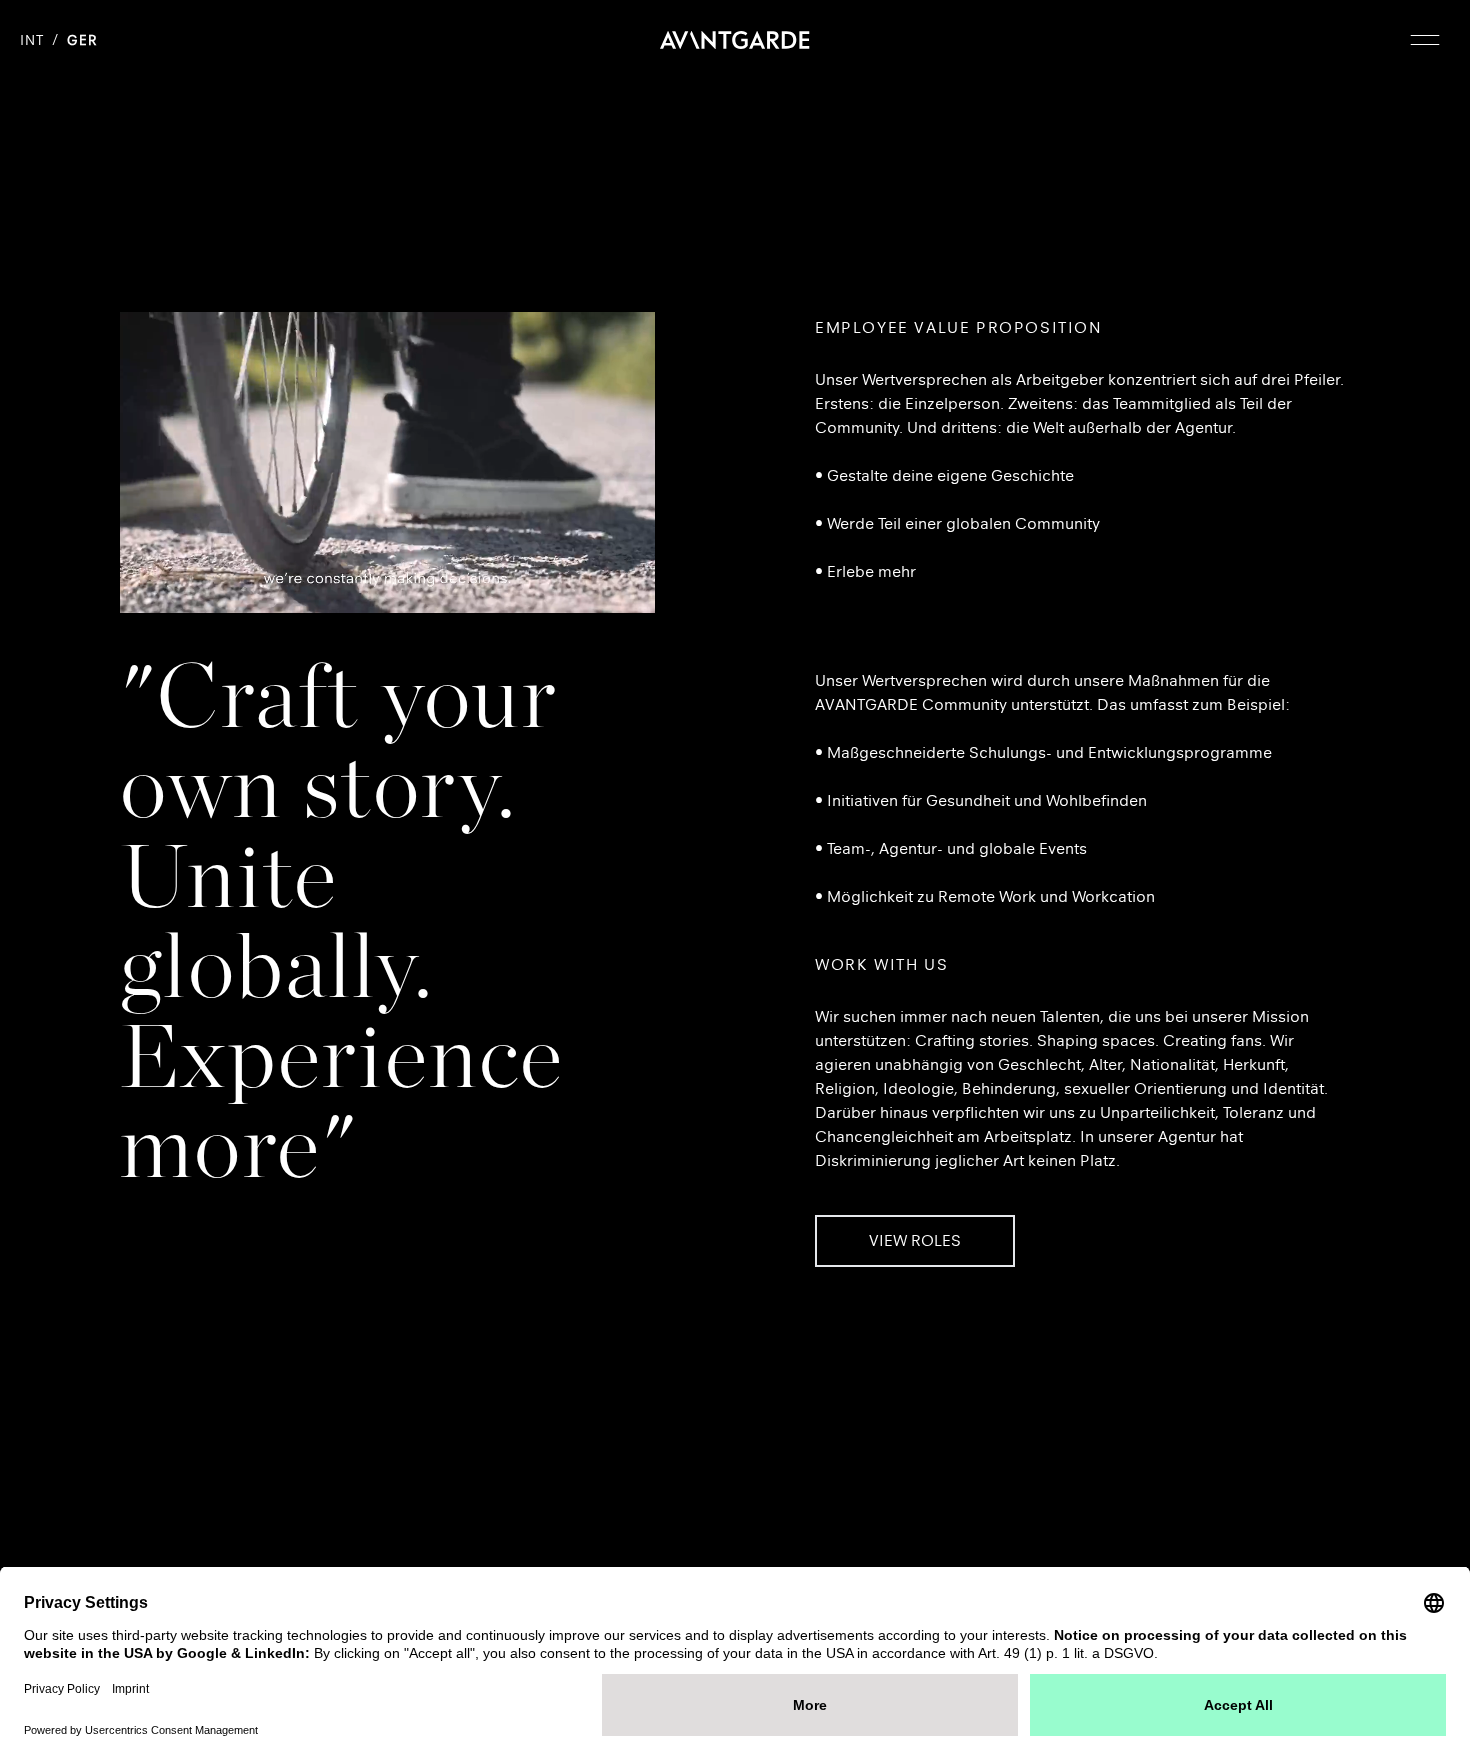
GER (82, 40)
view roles (915, 1240)
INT (32, 40)
